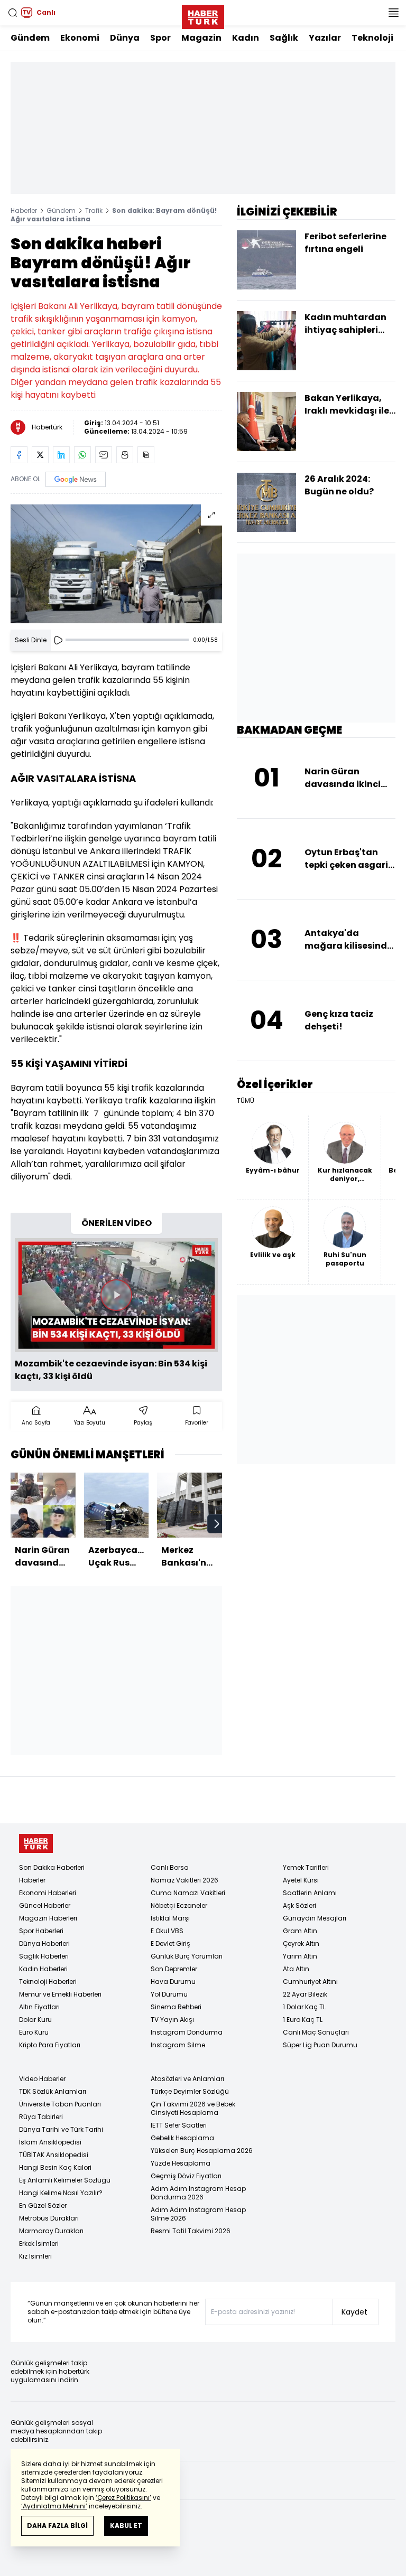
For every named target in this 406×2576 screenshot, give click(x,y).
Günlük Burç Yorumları (187, 1956)
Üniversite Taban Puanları (60, 2104)
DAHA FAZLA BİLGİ (57, 2526)
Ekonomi (80, 38)
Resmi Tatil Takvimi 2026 (191, 2231)
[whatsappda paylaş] (82, 455)
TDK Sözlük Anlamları (53, 2091)
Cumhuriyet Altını (310, 1982)
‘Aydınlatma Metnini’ (54, 2506)
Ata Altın (296, 1969)
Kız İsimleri (35, 2256)
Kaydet (354, 2312)
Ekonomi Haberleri (48, 1893)
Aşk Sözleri (299, 1905)
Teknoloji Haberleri (48, 1982)
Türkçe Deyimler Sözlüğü (190, 2091)
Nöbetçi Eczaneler (179, 1905)
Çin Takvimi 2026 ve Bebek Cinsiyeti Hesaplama (193, 2108)
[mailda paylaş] (104, 455)
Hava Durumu (173, 1982)
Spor (160, 38)
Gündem (30, 38)
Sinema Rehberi (176, 2007)
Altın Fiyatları (39, 2007)
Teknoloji (372, 38)
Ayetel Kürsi (301, 1880)
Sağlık (284, 38)
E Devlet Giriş (170, 1943)
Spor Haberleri (41, 1931)
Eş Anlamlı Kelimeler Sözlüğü (65, 2180)
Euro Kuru (34, 2032)
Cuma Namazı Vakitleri (188, 1893)
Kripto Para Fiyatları (50, 2045)
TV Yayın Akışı (172, 2020)
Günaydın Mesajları (315, 1918)
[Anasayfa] (36, 1844)
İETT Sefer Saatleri (179, 2125)
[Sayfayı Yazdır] (125, 455)
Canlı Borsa (170, 1867)
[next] (217, 1524)
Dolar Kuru (35, 2020)
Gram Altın (300, 1931)
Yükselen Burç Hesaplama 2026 (202, 2151)
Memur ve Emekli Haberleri (60, 1994)
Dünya (125, 38)
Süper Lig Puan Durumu (320, 2045)
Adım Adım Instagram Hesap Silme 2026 (198, 2214)
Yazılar (325, 38)
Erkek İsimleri (39, 2244)
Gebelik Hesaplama (182, 2138)
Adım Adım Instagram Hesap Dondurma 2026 (198, 2193)
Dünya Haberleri (44, 1943)
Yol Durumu (169, 1994)
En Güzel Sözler (43, 2205)
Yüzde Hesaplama (181, 2163)
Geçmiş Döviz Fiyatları (186, 2176)
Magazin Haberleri (48, 1918)
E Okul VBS (167, 1931)
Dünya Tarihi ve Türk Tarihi (61, 2129)
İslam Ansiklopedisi (50, 2142)
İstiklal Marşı (170, 1918)
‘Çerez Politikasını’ (123, 2498)
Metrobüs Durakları (49, 2218)
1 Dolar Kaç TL (304, 2007)
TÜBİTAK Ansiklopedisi (54, 2155)
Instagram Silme (178, 2045)
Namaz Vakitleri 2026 (184, 1880)
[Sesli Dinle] (58, 640)
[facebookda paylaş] (19, 455)
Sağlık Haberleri (44, 1956)
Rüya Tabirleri (41, 2117)
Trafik (94, 210)
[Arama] (13, 13)
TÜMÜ (246, 1101)
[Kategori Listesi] (393, 13)
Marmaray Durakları (51, 2231)
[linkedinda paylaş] (61, 455)
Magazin (201, 38)
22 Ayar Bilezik (305, 1994)
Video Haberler (42, 2079)
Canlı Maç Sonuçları (316, 2032)
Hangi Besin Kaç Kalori (55, 2167)
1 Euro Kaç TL (303, 2020)
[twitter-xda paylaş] (40, 455)
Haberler (24, 210)
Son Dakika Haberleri (52, 1867)
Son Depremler (174, 1969)
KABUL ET (126, 2526)
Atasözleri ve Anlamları (187, 2079)
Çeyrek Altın (301, 1943)
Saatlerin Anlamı (310, 1893)
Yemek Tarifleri (306, 1867)
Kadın (246, 38)
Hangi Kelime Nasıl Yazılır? (61, 2193)
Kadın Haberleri (43, 1969)
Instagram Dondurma (187, 2032)
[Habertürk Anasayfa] (203, 15)
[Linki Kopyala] (146, 455)
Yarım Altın (300, 1956)
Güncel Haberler (45, 1905)
